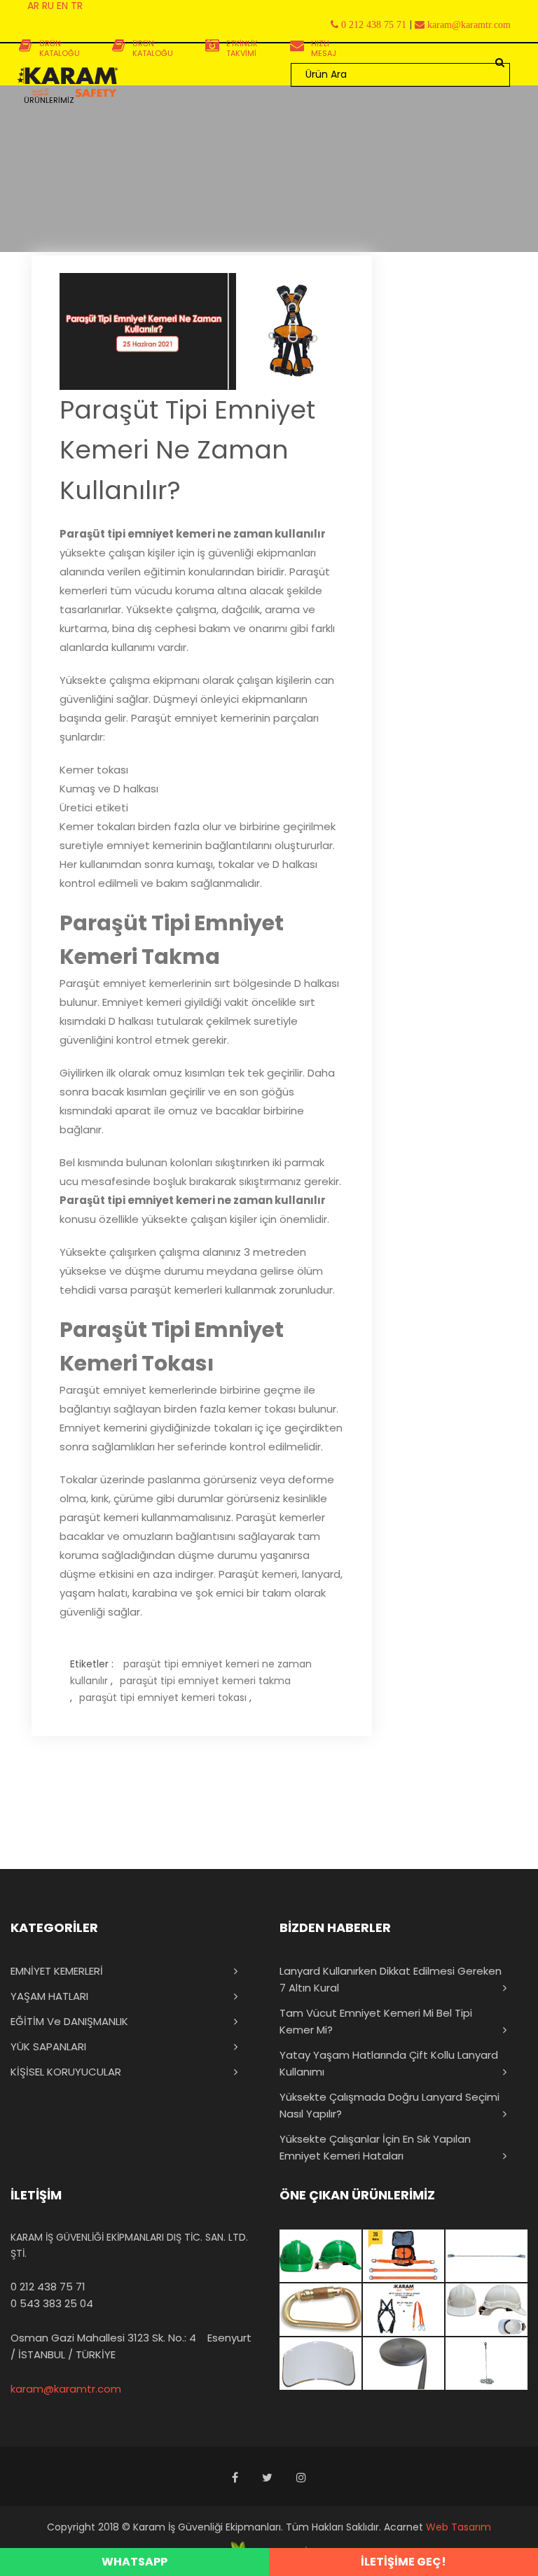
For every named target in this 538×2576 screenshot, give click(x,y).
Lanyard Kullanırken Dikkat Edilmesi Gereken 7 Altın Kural (391, 1979)
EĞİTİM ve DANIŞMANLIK (69, 2021)
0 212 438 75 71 (48, 2287)
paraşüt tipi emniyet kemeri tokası (163, 1697)
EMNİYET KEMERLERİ (57, 1971)
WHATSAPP (134, 2562)
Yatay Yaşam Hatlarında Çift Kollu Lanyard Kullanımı (389, 2063)
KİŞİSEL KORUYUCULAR (66, 2072)
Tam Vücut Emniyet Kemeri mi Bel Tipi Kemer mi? (376, 2021)
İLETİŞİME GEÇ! (403, 2562)
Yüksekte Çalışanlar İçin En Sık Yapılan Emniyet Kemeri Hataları (375, 2147)
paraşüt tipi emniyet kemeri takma (205, 1681)
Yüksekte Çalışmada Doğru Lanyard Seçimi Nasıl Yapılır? (389, 2105)
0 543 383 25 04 (52, 2303)
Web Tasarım (458, 2527)
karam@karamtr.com (66, 2389)
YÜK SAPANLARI (48, 2046)
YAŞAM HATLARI (49, 1996)
